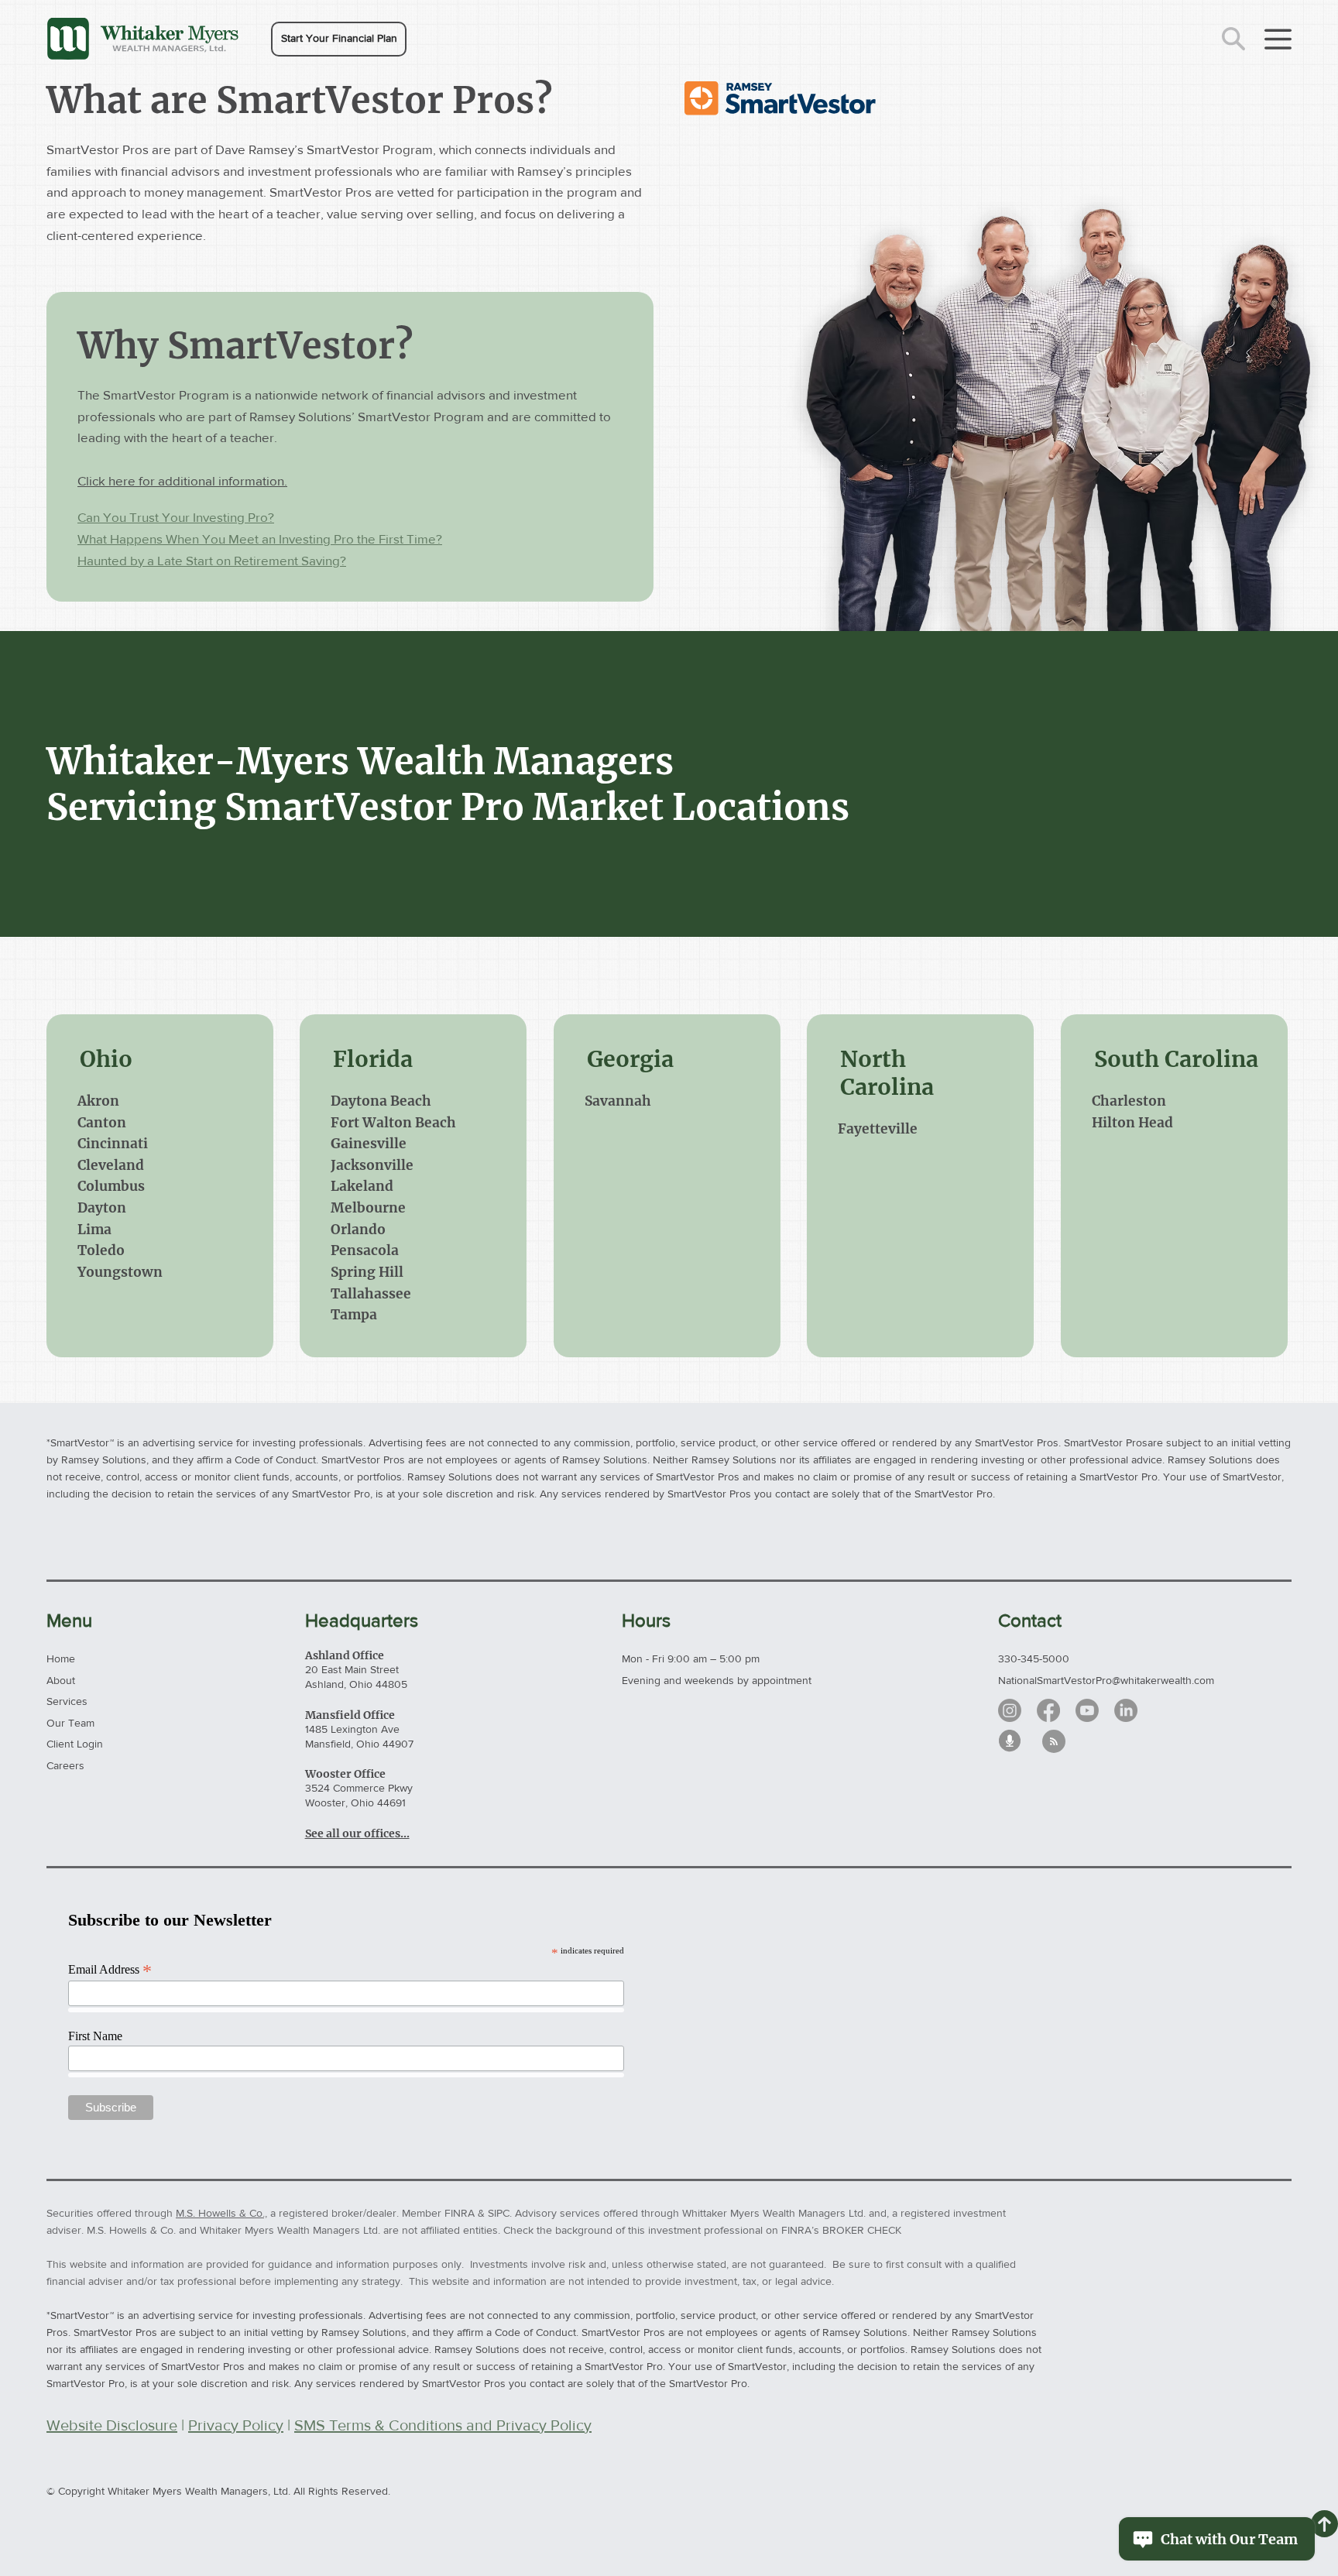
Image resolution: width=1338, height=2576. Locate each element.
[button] (339, 39)
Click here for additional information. (182, 480)
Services (67, 1701)
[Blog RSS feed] (1054, 1742)
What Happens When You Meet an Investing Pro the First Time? (260, 539)
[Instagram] (1010, 1710)
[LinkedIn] (1126, 1710)
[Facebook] (1048, 1710)
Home (61, 1658)
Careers (65, 1765)
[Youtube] (1087, 1710)
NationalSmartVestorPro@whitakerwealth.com (1106, 1680)
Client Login (75, 1744)
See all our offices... (357, 1833)
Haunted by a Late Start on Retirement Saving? (212, 560)
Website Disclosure (112, 2425)
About (61, 1680)
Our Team (70, 1723)
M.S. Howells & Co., (221, 2213)
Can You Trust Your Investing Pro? (176, 517)
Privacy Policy (236, 2425)
